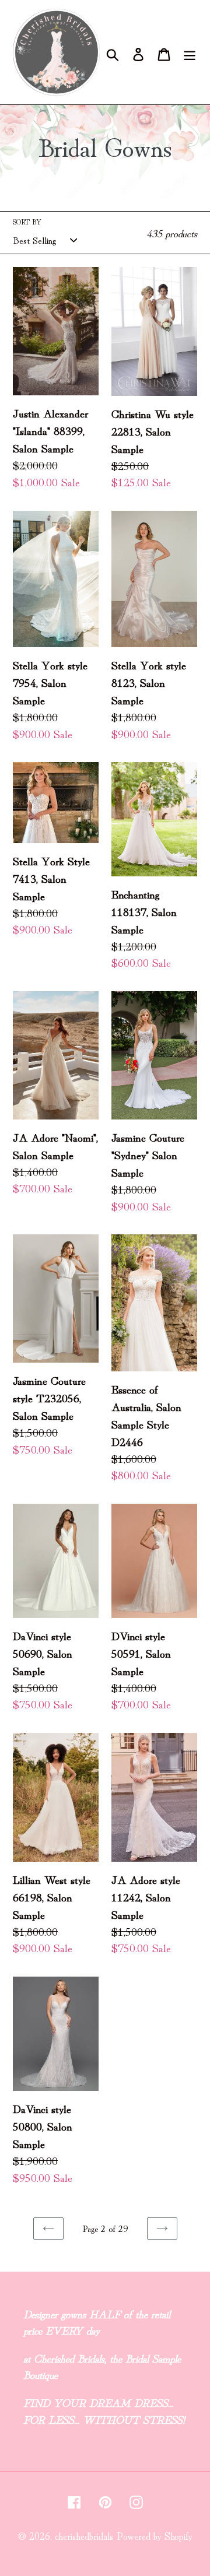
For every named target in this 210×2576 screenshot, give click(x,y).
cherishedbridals (84, 2535)
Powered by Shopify (155, 2535)
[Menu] (190, 52)
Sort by (27, 221)
